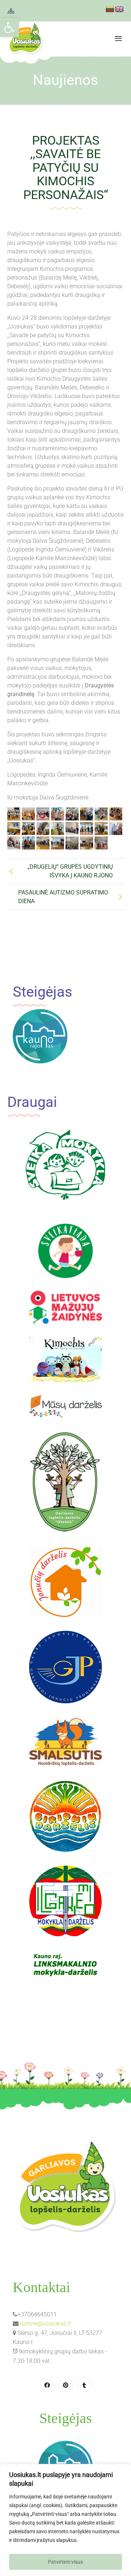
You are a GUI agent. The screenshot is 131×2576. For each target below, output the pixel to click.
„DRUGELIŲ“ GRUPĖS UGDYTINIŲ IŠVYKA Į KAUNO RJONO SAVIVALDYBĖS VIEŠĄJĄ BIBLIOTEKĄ (70, 871)
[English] (119, 9)
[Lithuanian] (110, 9)
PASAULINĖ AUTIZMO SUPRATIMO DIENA (63, 897)
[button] (9, 28)
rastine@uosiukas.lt (45, 2323)
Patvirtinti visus (65, 2562)
